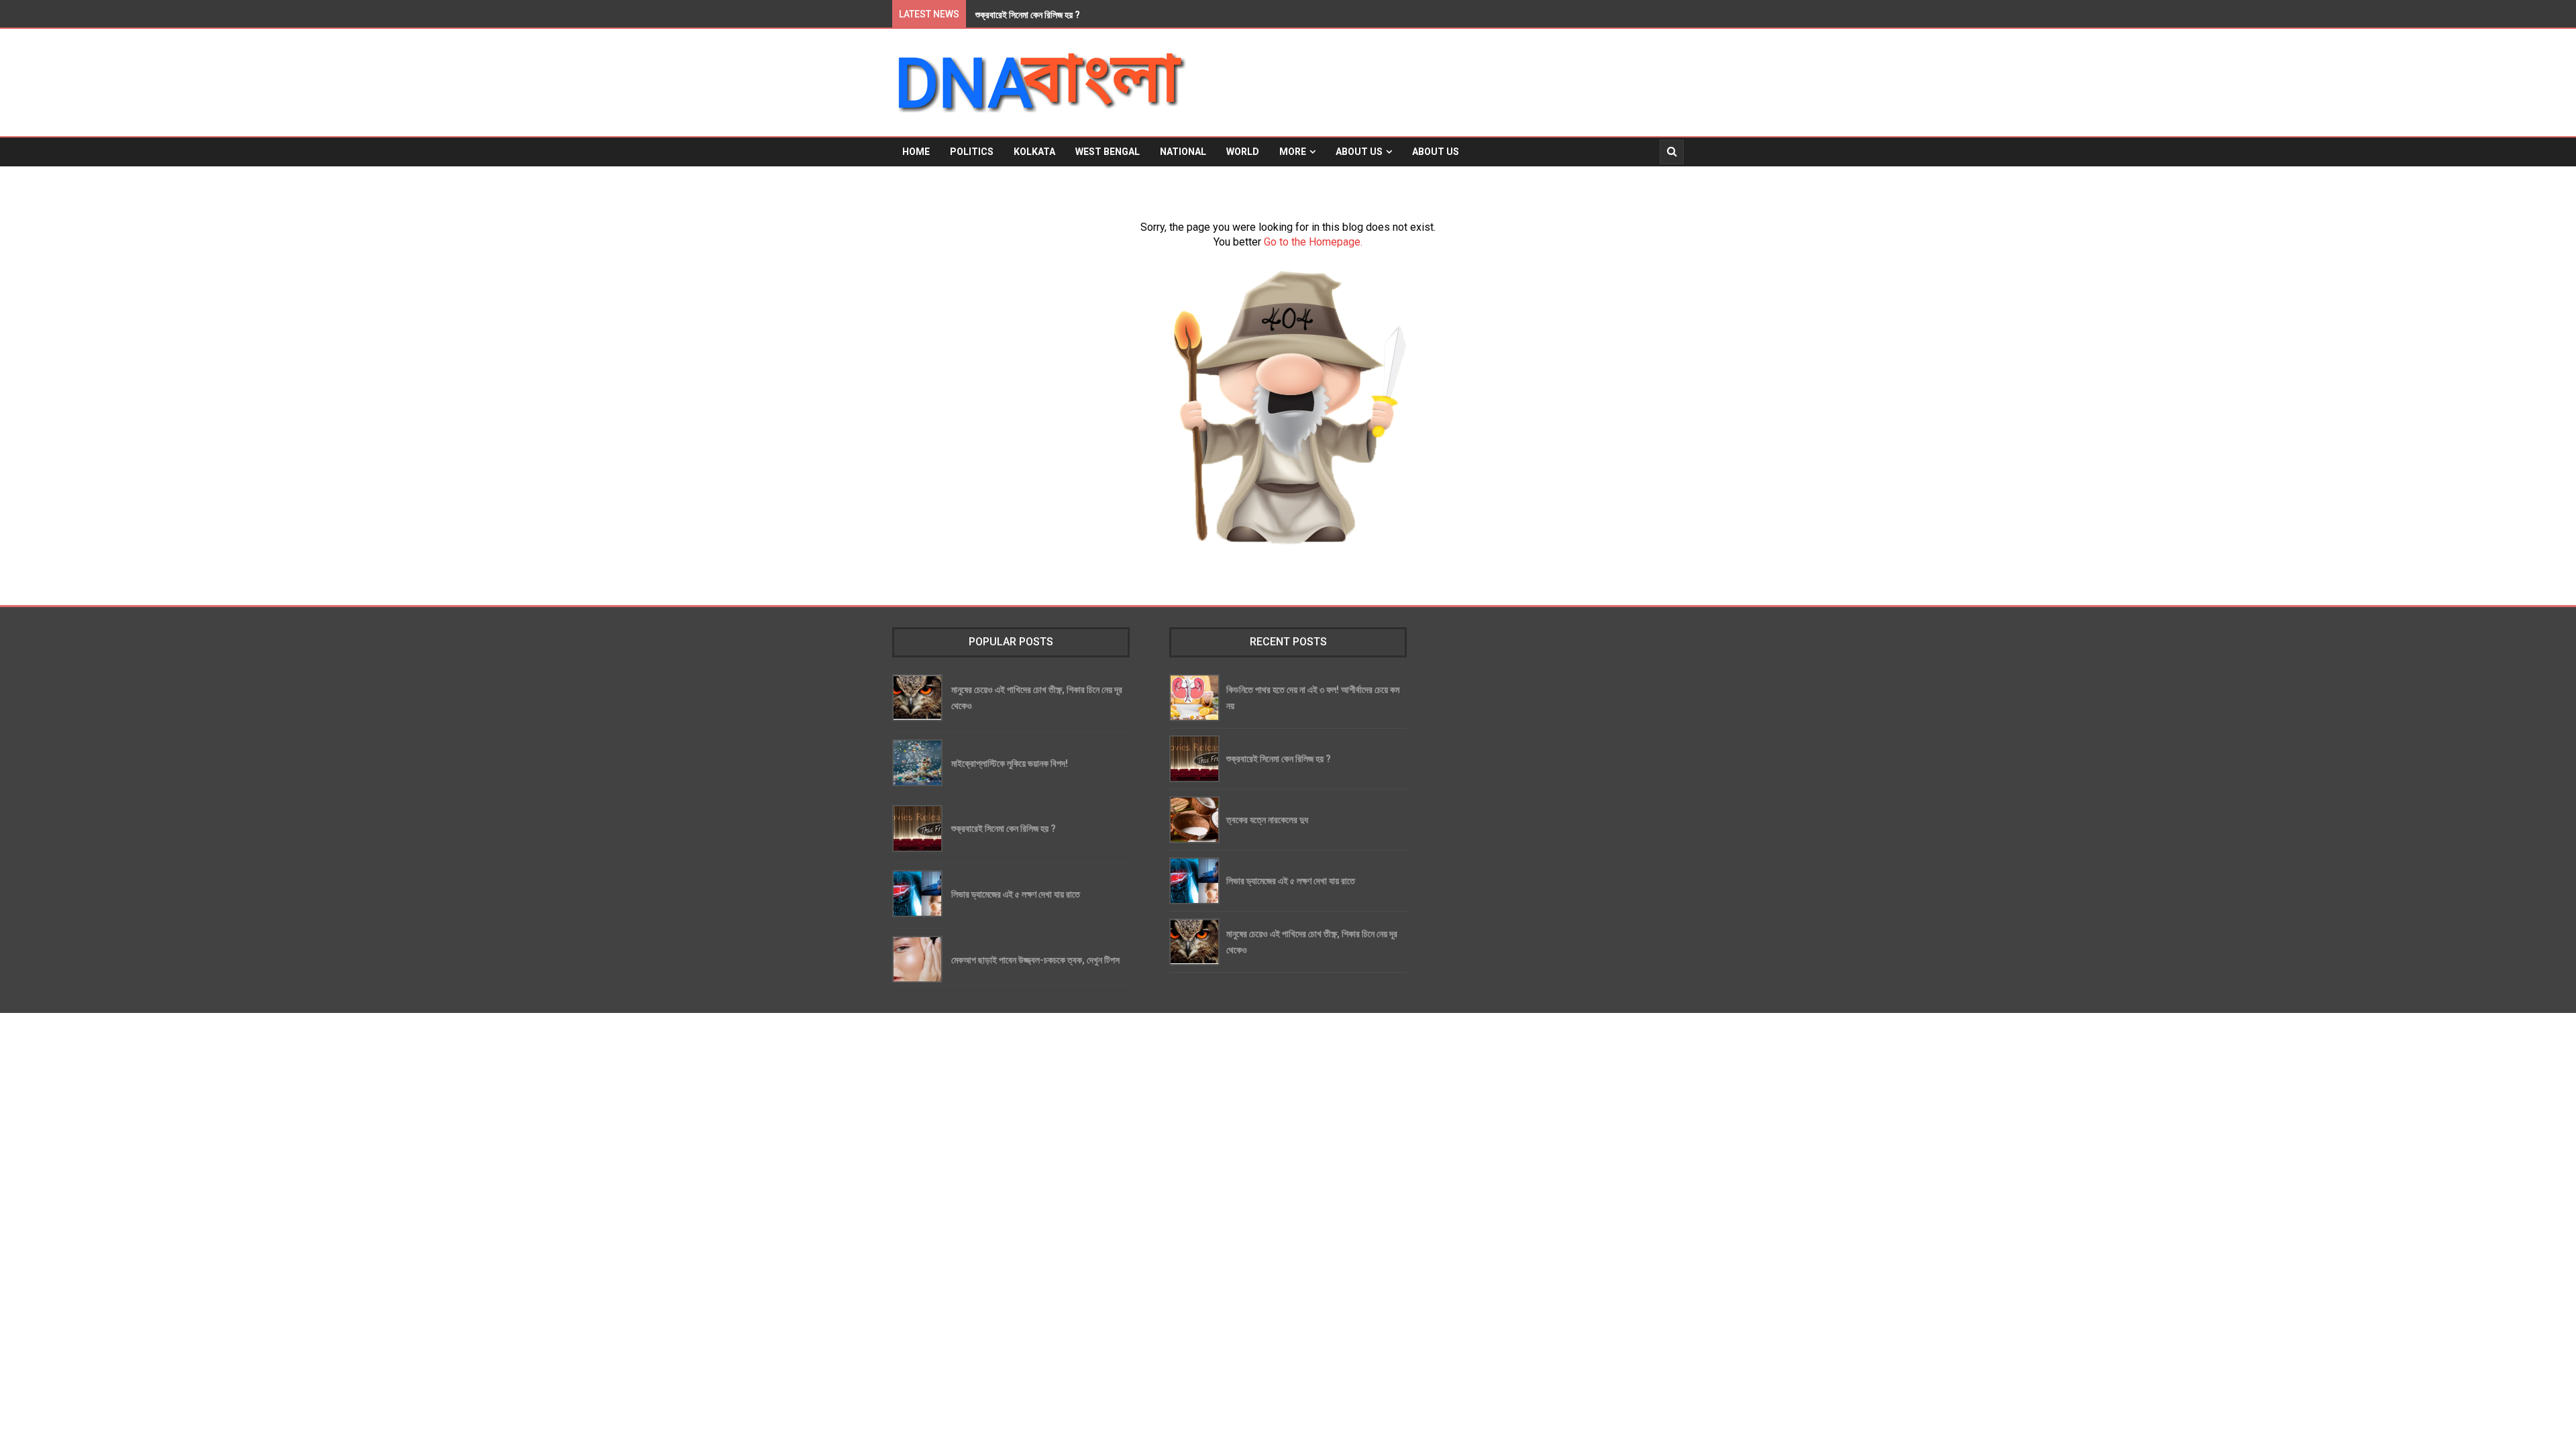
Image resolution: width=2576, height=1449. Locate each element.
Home (916, 152)
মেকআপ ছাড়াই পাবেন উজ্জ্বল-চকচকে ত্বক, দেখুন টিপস (1035, 960)
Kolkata (1034, 152)
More (1293, 152)
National (1183, 152)
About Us (1359, 152)
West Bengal (1108, 152)
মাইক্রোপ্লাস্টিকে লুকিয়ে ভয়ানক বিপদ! (1010, 763)
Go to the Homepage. (1313, 242)
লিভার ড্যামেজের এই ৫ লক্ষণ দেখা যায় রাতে (1016, 894)
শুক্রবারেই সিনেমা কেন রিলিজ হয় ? (1004, 828)
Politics (972, 152)
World (1243, 152)
